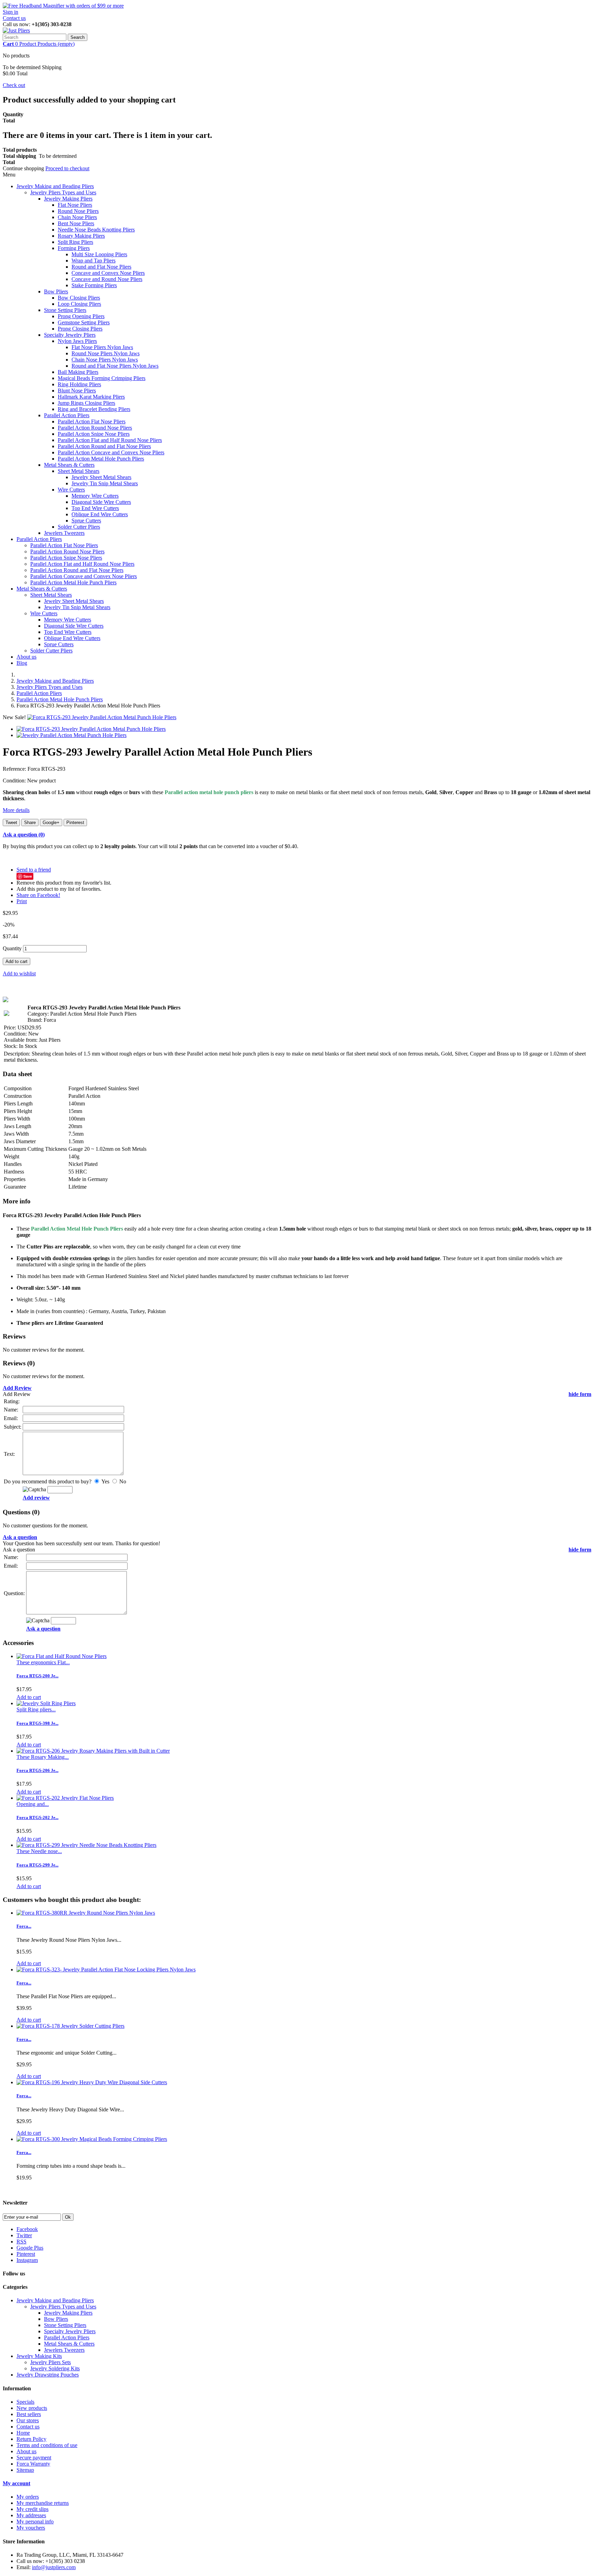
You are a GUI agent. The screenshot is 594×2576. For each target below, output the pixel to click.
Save (28, 876)
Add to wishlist (19, 973)
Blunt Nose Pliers (77, 391)
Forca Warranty (33, 2464)
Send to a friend (34, 870)
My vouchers (31, 2528)
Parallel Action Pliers (67, 415)
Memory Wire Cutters (95, 496)
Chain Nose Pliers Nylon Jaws (105, 360)
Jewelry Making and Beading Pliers (55, 186)
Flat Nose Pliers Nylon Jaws (102, 347)
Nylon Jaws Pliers (77, 341)
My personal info (35, 2521)
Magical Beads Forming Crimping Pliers (102, 378)
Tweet (11, 822)
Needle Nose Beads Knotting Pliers (96, 230)
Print (22, 901)
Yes (105, 1481)
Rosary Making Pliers (81, 236)
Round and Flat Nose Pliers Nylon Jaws (115, 366)
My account (16, 2483)
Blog (22, 663)
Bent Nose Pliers (76, 223)
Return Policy (31, 2439)
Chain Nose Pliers (77, 217)
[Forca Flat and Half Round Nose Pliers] (62, 1656)
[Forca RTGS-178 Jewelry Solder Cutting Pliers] (70, 2026)
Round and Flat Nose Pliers (101, 267)
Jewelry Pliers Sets (51, 2362)
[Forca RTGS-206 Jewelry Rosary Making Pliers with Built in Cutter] (93, 1751)
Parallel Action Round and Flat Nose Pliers (104, 446)
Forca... (24, 1926)
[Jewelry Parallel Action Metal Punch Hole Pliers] (71, 735)
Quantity (12, 948)
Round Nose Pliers (78, 211)
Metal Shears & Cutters (69, 465)
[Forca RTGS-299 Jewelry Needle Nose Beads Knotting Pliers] (86, 1845)
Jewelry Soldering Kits (55, 2368)
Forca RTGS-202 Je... (37, 1817)
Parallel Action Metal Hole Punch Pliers (101, 459)
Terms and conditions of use (47, 2445)
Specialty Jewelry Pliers (70, 335)
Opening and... (33, 1804)
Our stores (28, 2420)
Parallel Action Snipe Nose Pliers (94, 434)
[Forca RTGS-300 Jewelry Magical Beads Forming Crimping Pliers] (92, 2139)
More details (16, 810)
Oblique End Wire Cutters (100, 514)
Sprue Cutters (86, 521)
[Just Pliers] (16, 30)
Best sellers (29, 2414)
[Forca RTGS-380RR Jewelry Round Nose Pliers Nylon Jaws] (86, 1913)
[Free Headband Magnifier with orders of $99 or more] (63, 6)
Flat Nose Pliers (75, 205)
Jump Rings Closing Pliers (86, 403)
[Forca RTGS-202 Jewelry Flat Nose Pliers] (65, 1798)
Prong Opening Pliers (81, 316)
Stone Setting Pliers (65, 310)
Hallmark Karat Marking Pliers (91, 397)
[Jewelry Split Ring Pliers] (46, 1703)
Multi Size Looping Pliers (99, 254)
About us (26, 657)
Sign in (10, 12)
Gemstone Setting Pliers (84, 322)
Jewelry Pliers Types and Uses (63, 192)
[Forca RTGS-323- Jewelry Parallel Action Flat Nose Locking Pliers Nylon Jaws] (106, 1969)
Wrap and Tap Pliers (93, 261)
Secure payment (34, 2458)
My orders (28, 2497)
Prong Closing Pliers (80, 329)
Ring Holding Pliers (79, 384)
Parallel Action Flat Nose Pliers (92, 421)
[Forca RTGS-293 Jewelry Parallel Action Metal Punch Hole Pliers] (102, 717)
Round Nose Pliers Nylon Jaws (106, 353)
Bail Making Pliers (78, 372)
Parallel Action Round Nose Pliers (95, 428)
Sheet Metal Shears (79, 471)
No (122, 1481)
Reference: (15, 769)
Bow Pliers (56, 291)
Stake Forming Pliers (94, 285)
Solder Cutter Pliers (79, 527)
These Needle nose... (39, 1851)
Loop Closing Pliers (79, 304)
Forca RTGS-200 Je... (37, 1676)
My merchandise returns (43, 2503)
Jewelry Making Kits (39, 2356)
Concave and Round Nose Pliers (107, 279)
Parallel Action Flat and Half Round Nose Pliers (110, 440)
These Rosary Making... (43, 1757)
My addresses (31, 2515)
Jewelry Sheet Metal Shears (101, 477)
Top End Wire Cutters (95, 508)
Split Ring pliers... (36, 1709)
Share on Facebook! (38, 895)
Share (30, 822)
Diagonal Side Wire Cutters (101, 502)
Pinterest (75, 822)
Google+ (51, 822)
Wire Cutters (71, 490)
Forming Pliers (74, 248)
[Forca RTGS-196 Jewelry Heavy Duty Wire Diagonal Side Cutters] (92, 2082)
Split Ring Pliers (75, 242)
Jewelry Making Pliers (68, 199)
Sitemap (25, 2470)
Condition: (15, 781)
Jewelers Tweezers (64, 533)
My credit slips (32, 2509)
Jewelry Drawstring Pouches (48, 2375)
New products (32, 2408)
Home (23, 2433)
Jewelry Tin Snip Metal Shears (105, 483)
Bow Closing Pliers (79, 298)
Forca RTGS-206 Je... (37, 1770)
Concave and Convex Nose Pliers (108, 273)
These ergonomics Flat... (43, 1662)
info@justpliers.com (54, 2567)
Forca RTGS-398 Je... (37, 1723)
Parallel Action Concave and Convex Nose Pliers (111, 452)
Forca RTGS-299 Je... (37, 1865)
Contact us (14, 18)
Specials (25, 2402)
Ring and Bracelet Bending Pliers (94, 409)
